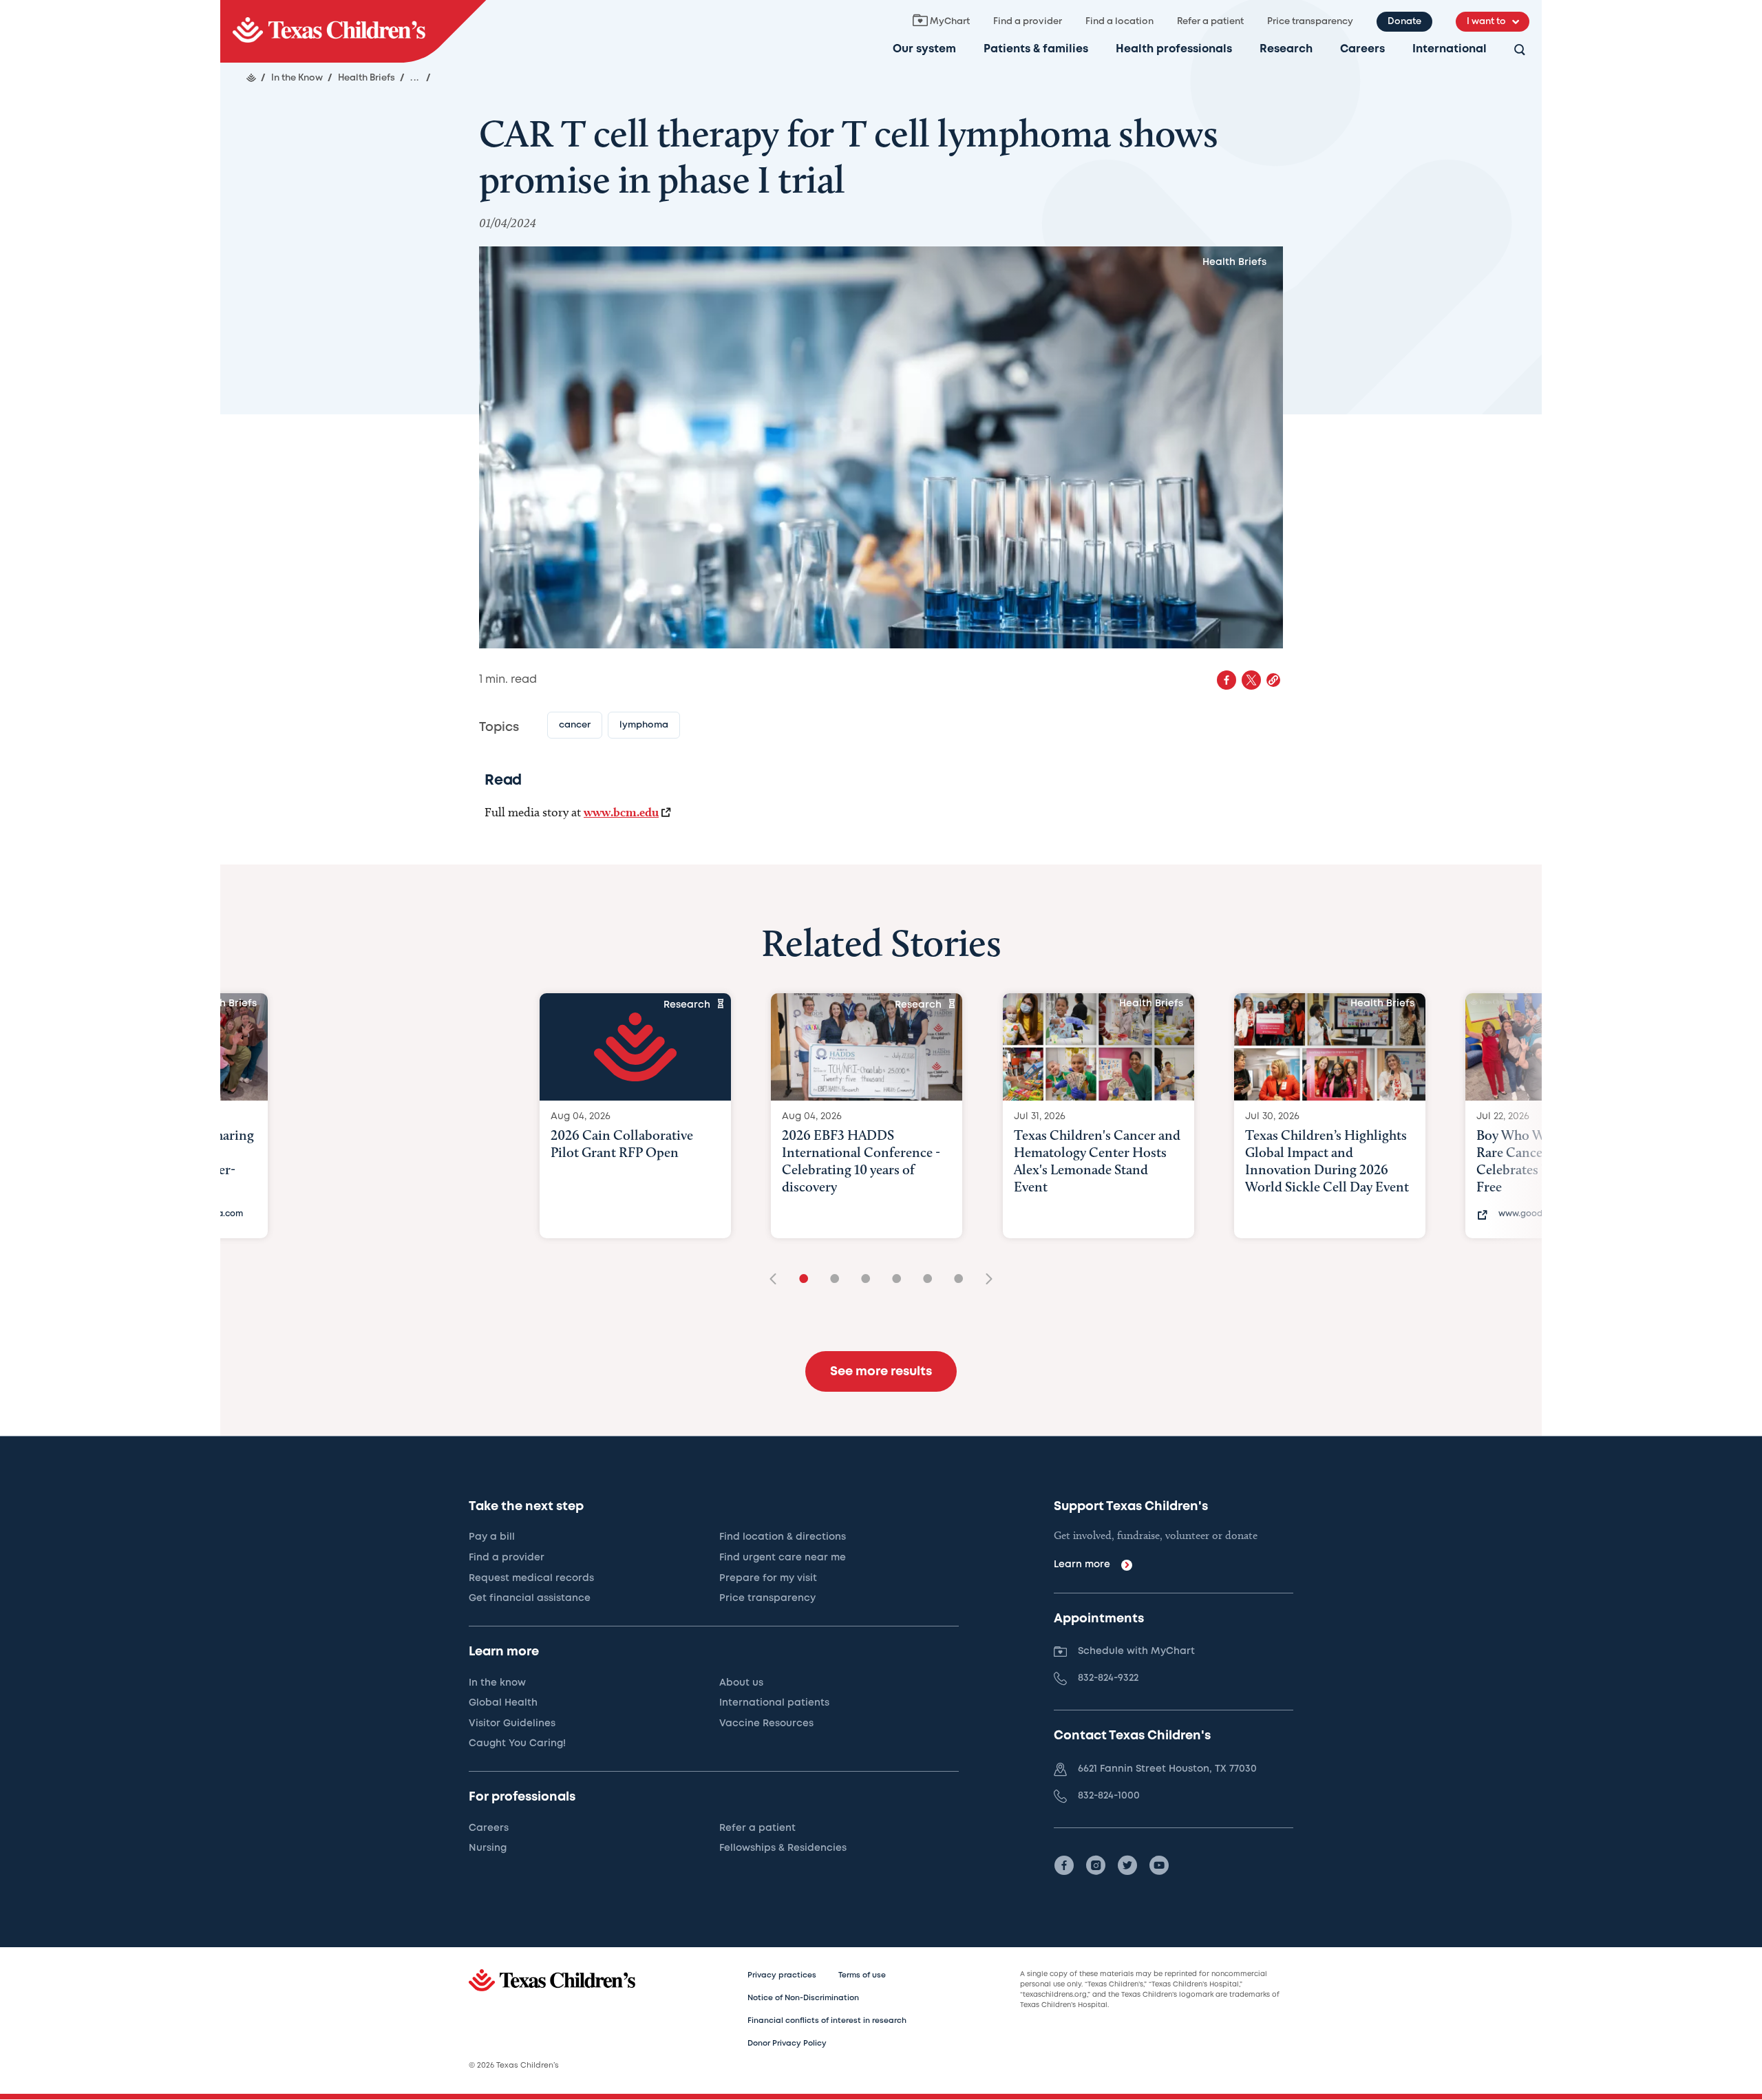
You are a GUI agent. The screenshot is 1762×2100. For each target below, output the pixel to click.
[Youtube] (1159, 1865)
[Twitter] (1127, 1865)
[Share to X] (1251, 680)
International (1450, 49)
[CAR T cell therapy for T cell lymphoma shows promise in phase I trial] (353, 31)
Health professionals (1174, 49)
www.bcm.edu (621, 812)
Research (1286, 49)
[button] (1273, 680)
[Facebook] (1064, 1865)
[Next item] (984, 1280)
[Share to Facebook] (1227, 680)
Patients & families (1036, 49)
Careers (1362, 49)
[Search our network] (1520, 51)
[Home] (251, 78)
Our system (924, 49)
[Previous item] (778, 1280)
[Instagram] (1096, 1865)
